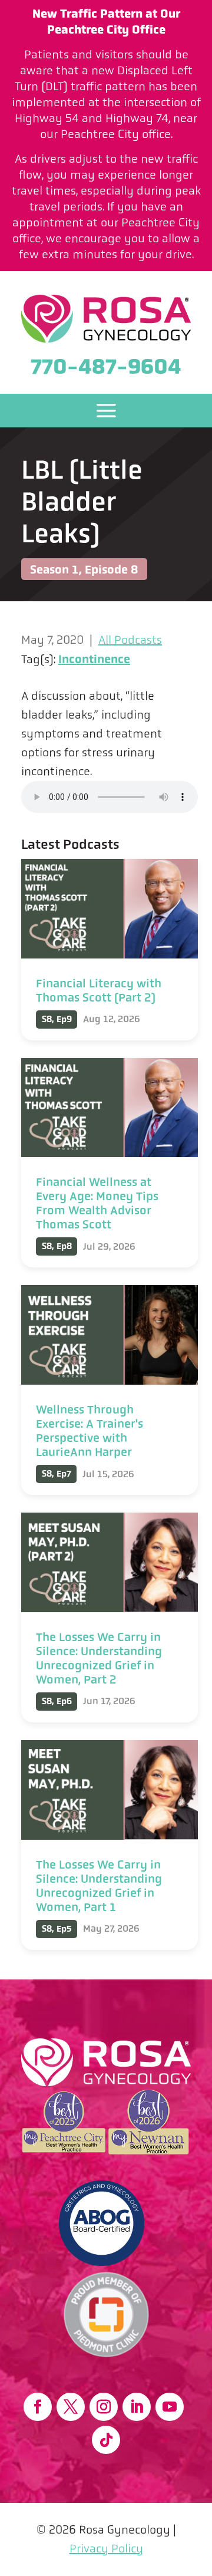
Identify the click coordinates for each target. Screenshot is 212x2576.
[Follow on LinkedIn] (137, 2407)
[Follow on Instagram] (104, 2407)
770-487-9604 (106, 366)
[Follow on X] (71, 2407)
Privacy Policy (106, 2549)
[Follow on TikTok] (106, 2440)
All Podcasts (130, 640)
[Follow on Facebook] (38, 2407)
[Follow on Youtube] (170, 2407)
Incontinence (94, 659)
